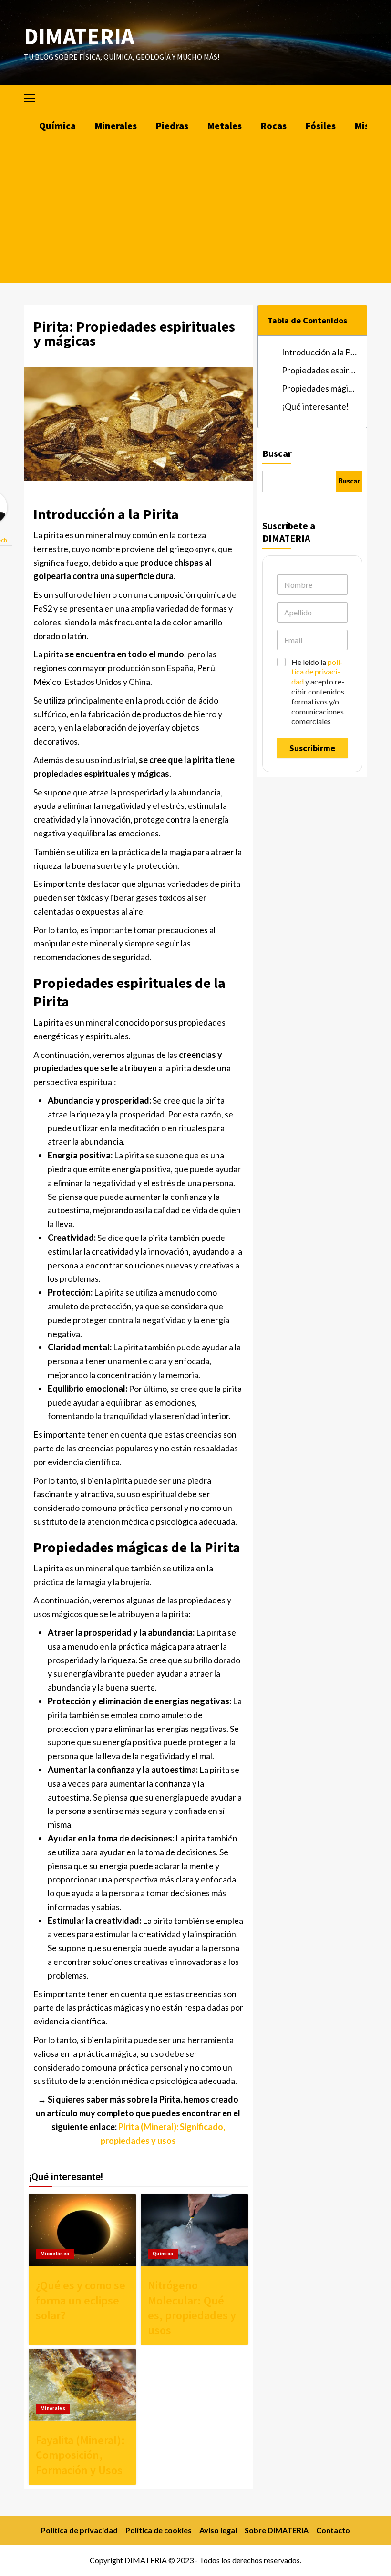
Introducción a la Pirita (319, 352)
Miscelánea (55, 2254)
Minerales (116, 126)
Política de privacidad (79, 2530)
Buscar (277, 453)
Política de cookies (159, 2530)
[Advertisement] (195, 212)
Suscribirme (312, 748)
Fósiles (321, 126)
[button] (33, 97)
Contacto (333, 2530)
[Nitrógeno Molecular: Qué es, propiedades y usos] (194, 2230)
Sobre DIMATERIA (277, 2530)
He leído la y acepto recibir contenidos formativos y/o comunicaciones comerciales (318, 692)
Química (57, 126)
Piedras (172, 126)
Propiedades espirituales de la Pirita (319, 370)
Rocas (274, 126)
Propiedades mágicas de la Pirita (319, 388)
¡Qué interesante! (315, 406)
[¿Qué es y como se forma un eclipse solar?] (82, 2230)
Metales (225, 126)
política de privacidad (317, 672)
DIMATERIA (79, 36)
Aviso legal (218, 2530)
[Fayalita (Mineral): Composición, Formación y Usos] (82, 2385)
